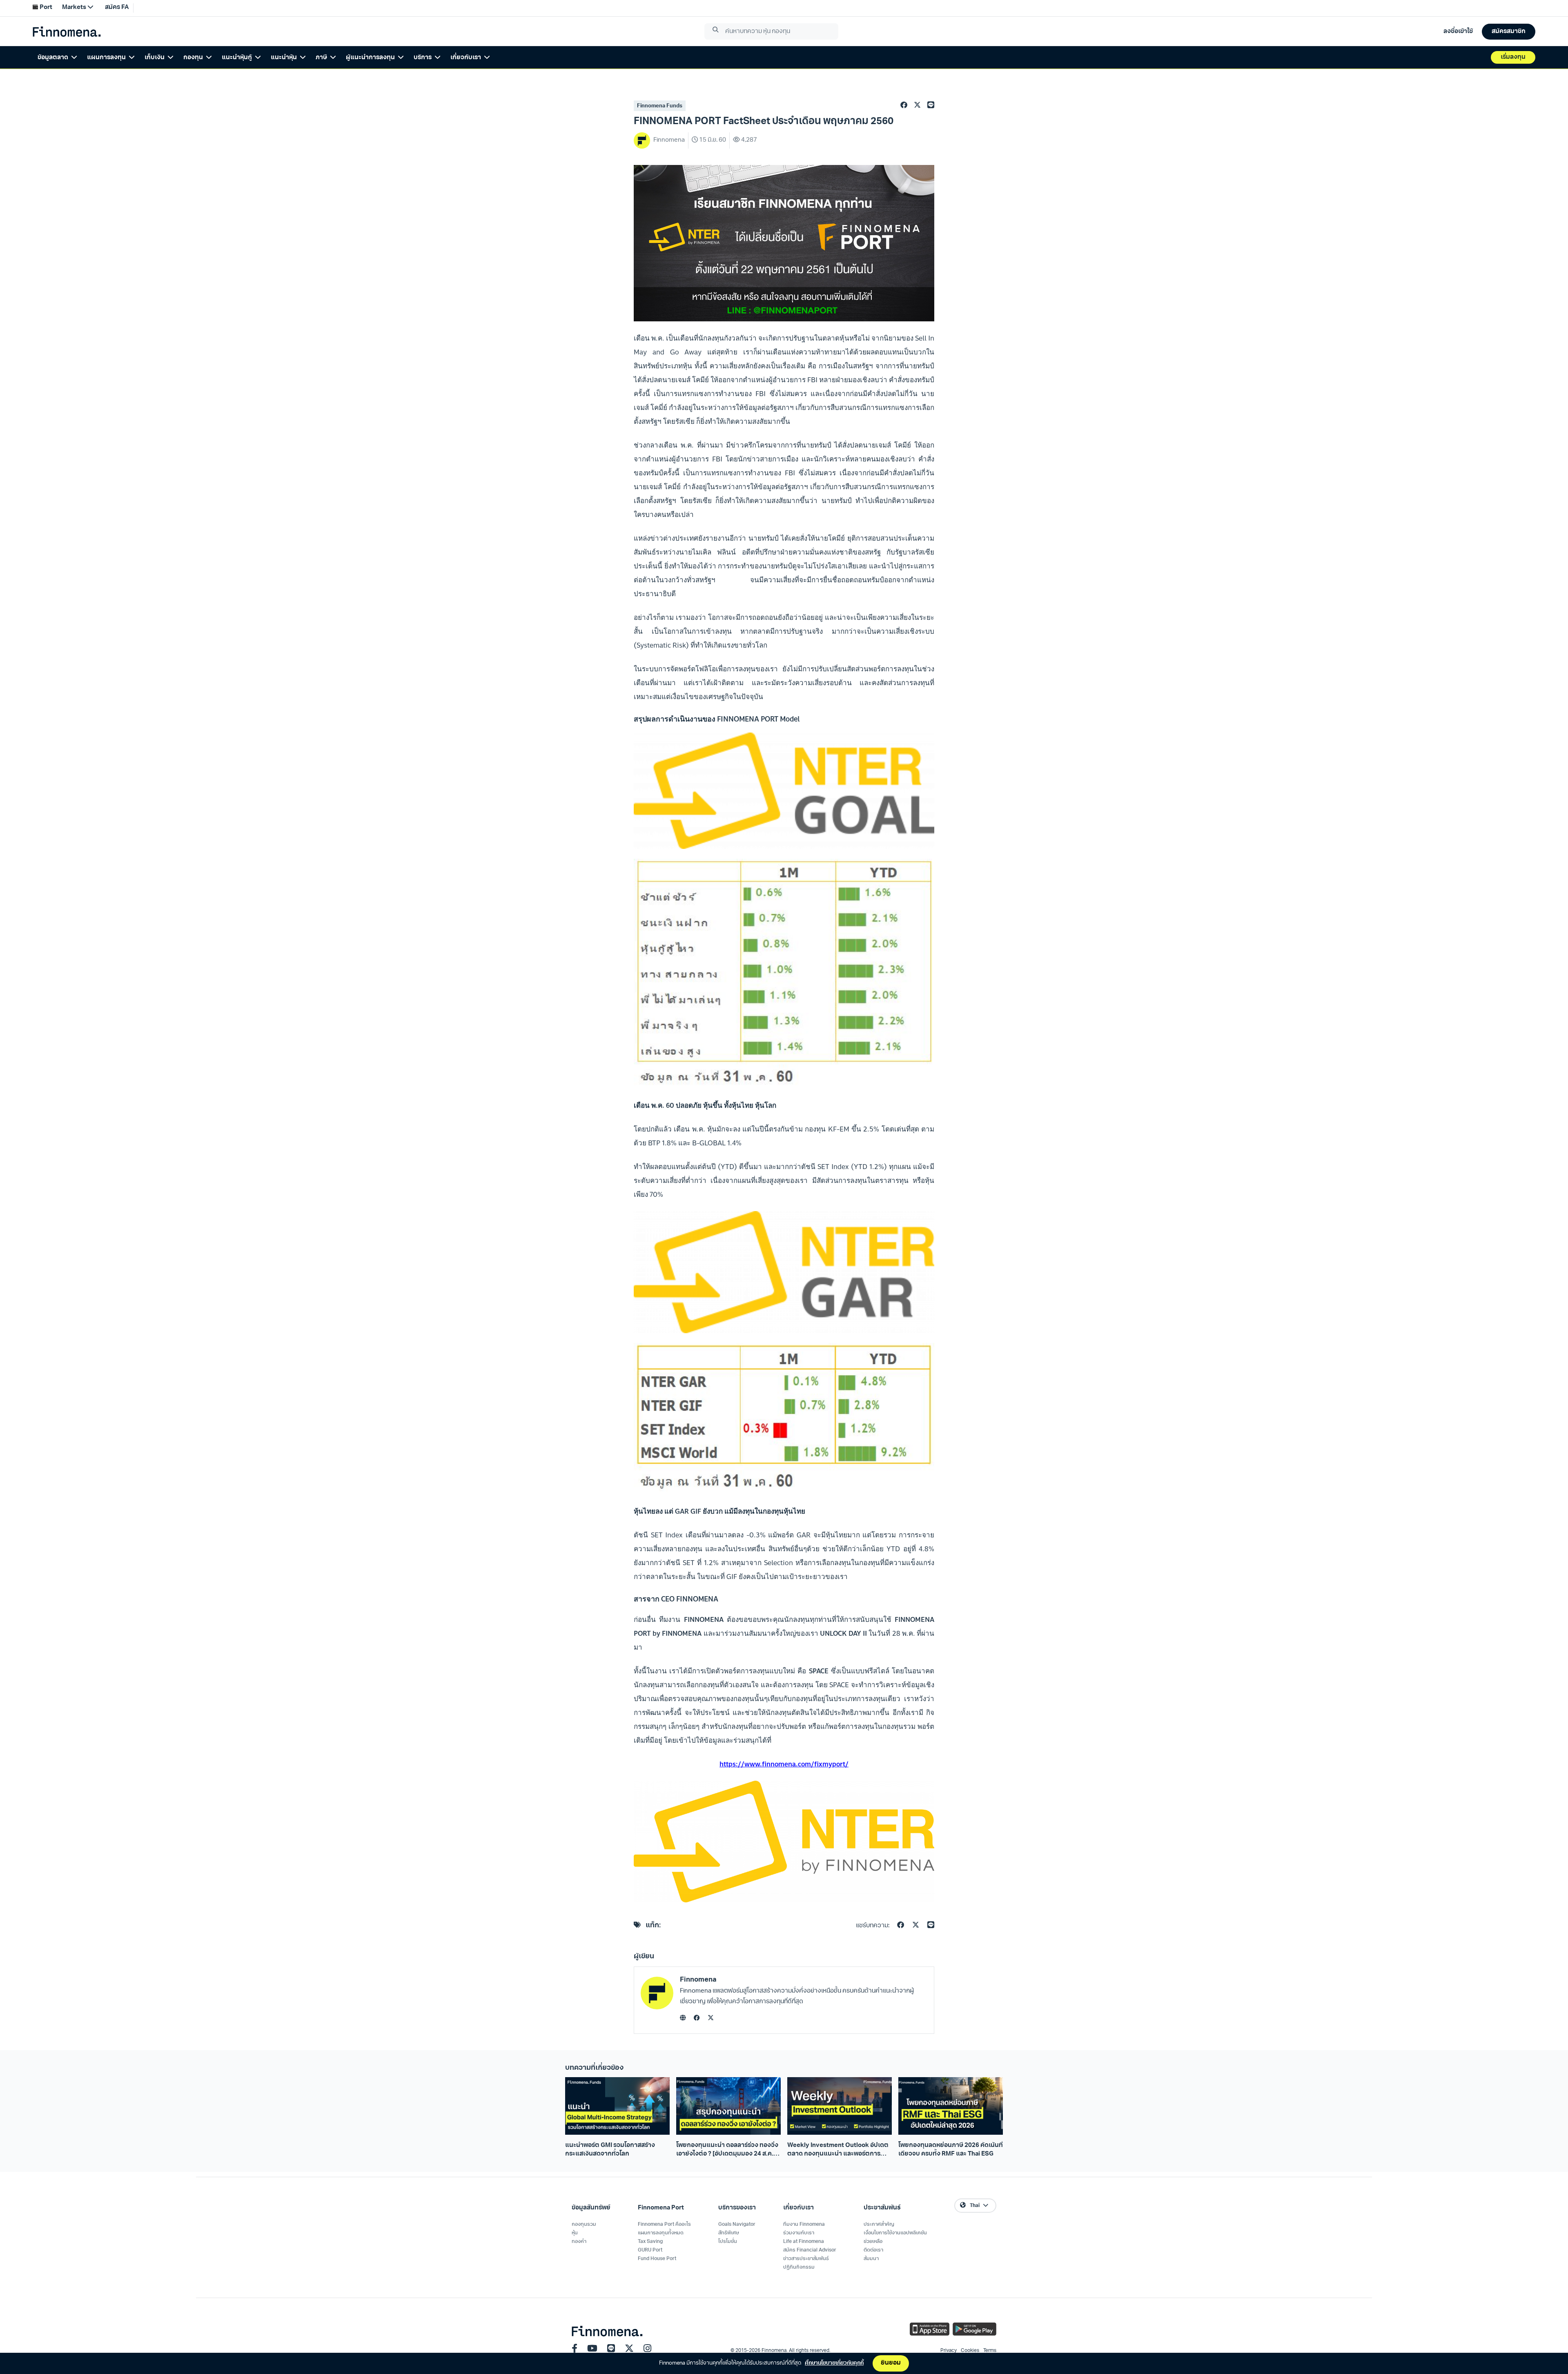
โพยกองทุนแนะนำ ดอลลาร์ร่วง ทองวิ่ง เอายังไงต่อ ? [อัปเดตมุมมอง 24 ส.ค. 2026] (727, 2151)
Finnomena (698, 1980)
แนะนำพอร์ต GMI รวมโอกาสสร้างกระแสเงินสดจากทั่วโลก (610, 2150)
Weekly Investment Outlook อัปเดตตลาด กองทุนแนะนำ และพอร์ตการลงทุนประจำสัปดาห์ (838, 2151)
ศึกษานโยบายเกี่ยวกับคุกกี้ (834, 2363)
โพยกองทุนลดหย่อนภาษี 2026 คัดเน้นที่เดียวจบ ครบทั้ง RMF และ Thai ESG (951, 2150)
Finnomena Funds (660, 106)
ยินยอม (891, 2363)
